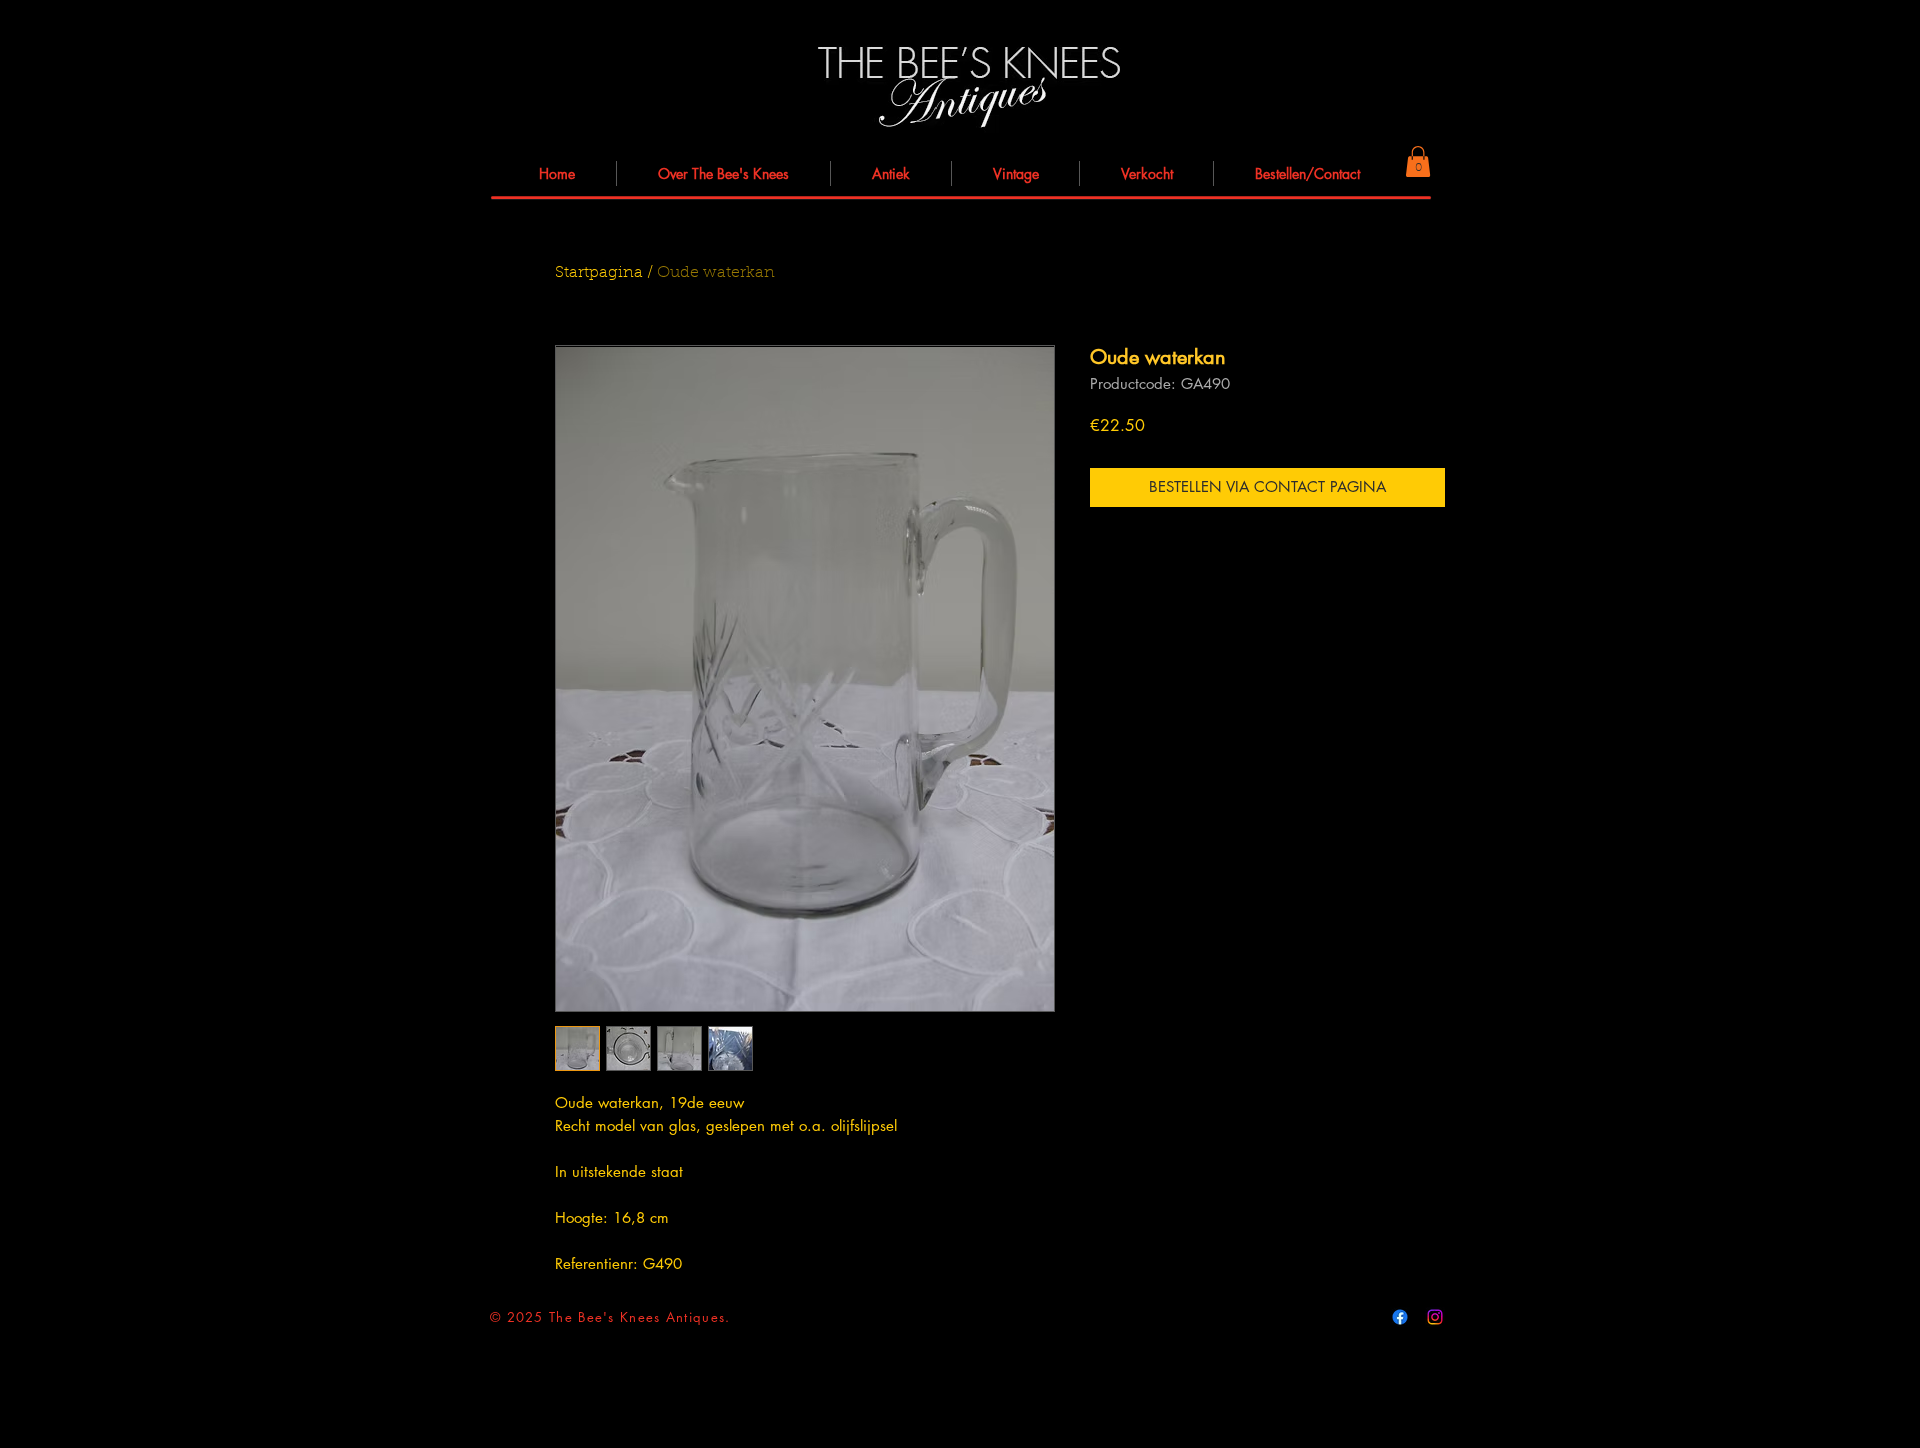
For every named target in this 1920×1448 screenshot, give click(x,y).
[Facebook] (1400, 1317)
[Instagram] (1435, 1317)
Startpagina (599, 273)
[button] (1418, 161)
